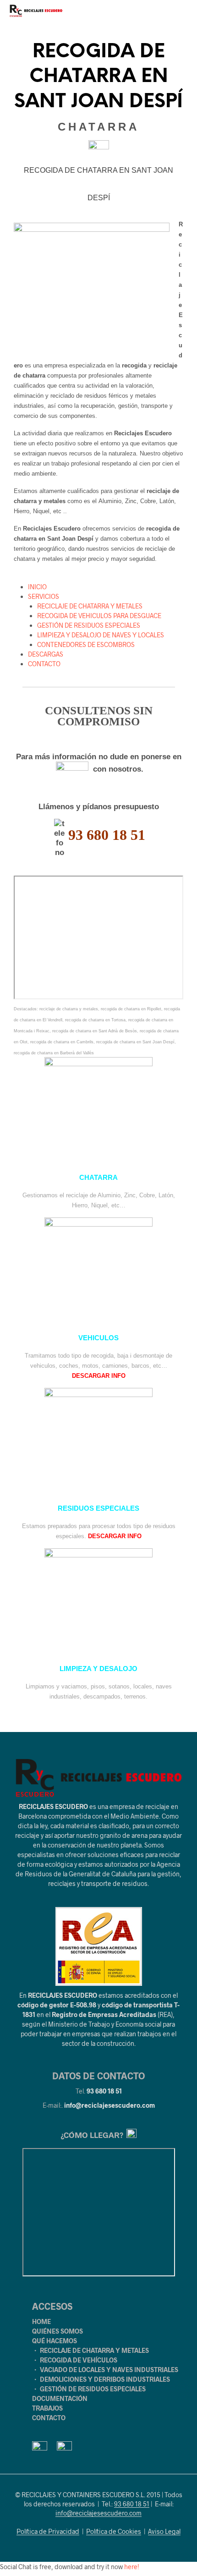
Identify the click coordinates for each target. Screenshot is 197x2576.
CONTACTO (44, 664)
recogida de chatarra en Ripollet (131, 1009)
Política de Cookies (114, 2532)
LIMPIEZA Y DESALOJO (98, 1669)
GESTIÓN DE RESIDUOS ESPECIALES (89, 625)
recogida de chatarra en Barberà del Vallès (54, 1053)
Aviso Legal (164, 2532)
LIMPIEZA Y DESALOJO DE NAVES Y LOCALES (101, 635)
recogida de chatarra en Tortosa (95, 1020)
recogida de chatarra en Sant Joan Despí (135, 1042)
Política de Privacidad (48, 2532)
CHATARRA (98, 1178)
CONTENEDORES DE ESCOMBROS (86, 644)
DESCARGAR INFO (99, 1376)
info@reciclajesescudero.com (109, 2105)
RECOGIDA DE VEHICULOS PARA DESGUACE (99, 616)
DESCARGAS (46, 654)
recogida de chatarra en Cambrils (62, 1042)
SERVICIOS (44, 596)
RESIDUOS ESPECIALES (98, 1508)
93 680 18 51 (104, 2091)
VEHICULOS (98, 1338)
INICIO (37, 587)
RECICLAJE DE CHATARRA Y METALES (90, 606)
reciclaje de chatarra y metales (69, 1009)
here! (132, 2567)
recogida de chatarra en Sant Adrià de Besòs (95, 1031)
